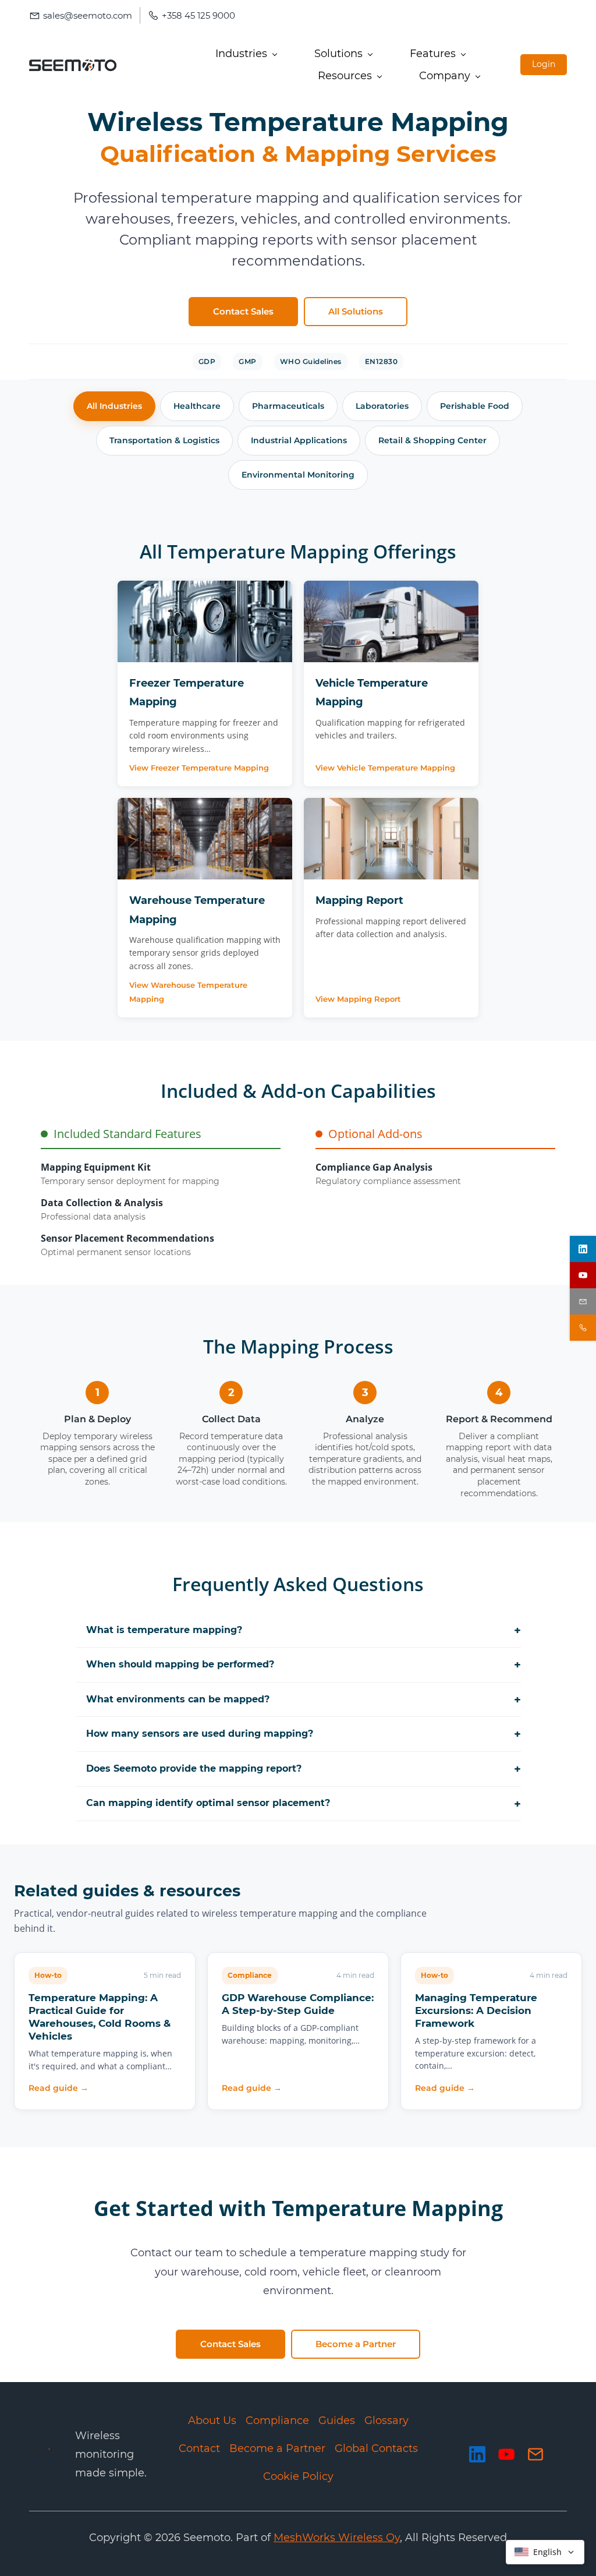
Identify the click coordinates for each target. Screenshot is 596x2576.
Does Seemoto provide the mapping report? (304, 1769)
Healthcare (197, 406)
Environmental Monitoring (298, 475)
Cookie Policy (298, 2476)
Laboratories (382, 406)
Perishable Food (475, 406)
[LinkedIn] (477, 2454)
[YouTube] (506, 2454)
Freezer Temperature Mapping (187, 692)
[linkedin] (583, 1249)
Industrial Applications (299, 440)
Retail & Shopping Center (432, 440)
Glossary (386, 2420)
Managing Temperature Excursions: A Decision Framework (476, 2010)
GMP (248, 361)
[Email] (535, 2454)
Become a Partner (277, 2448)
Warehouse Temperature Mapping (197, 910)
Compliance (277, 2420)
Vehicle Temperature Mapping (372, 692)
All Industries (114, 406)
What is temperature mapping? (304, 1630)
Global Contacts (376, 2448)
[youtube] (583, 1275)
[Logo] (73, 65)
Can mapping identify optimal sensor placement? (304, 1804)
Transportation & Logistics (164, 440)
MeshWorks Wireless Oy (337, 2538)
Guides (337, 2420)
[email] (583, 1301)
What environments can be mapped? (304, 1699)
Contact (199, 2448)
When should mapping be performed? (304, 1665)
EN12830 (382, 361)
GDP (207, 361)
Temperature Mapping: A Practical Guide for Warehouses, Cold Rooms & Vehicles (100, 2017)
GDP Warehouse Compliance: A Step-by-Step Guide (298, 2004)
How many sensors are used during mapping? (304, 1734)
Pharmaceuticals (288, 406)
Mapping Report (359, 900)
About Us (212, 2420)
